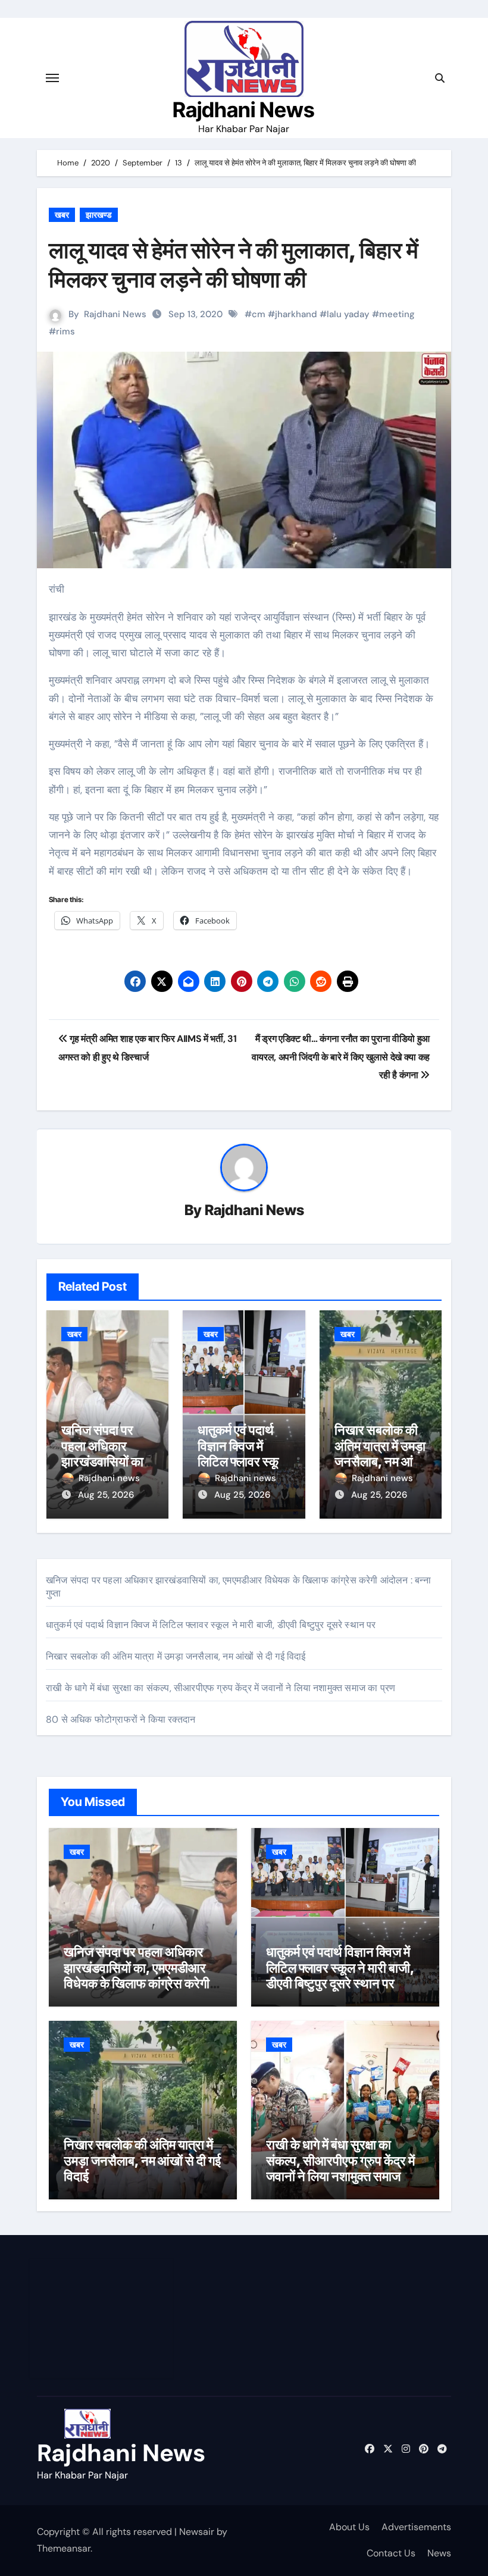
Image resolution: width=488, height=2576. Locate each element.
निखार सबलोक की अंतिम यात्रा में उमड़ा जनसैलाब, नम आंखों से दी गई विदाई (380, 1453)
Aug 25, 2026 (106, 1495)
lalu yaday (348, 314)
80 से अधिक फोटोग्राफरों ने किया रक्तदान (121, 1719)
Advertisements (416, 2527)
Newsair (197, 2532)
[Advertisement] (103, 2318)
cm (259, 314)
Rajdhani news (109, 1478)
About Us (349, 2527)
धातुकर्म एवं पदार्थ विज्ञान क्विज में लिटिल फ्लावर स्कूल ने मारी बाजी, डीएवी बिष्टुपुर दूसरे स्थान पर (211, 1625)
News (439, 2553)
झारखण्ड (99, 215)
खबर (62, 215)
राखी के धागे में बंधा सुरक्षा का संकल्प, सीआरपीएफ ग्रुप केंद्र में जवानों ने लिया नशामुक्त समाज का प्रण (220, 1688)
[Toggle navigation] (52, 78)
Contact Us (391, 2553)
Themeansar (64, 2548)
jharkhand (296, 314)
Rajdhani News (244, 109)
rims (65, 331)
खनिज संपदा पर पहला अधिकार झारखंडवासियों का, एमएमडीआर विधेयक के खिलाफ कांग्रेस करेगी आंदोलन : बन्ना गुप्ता (137, 1975)
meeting (397, 314)
